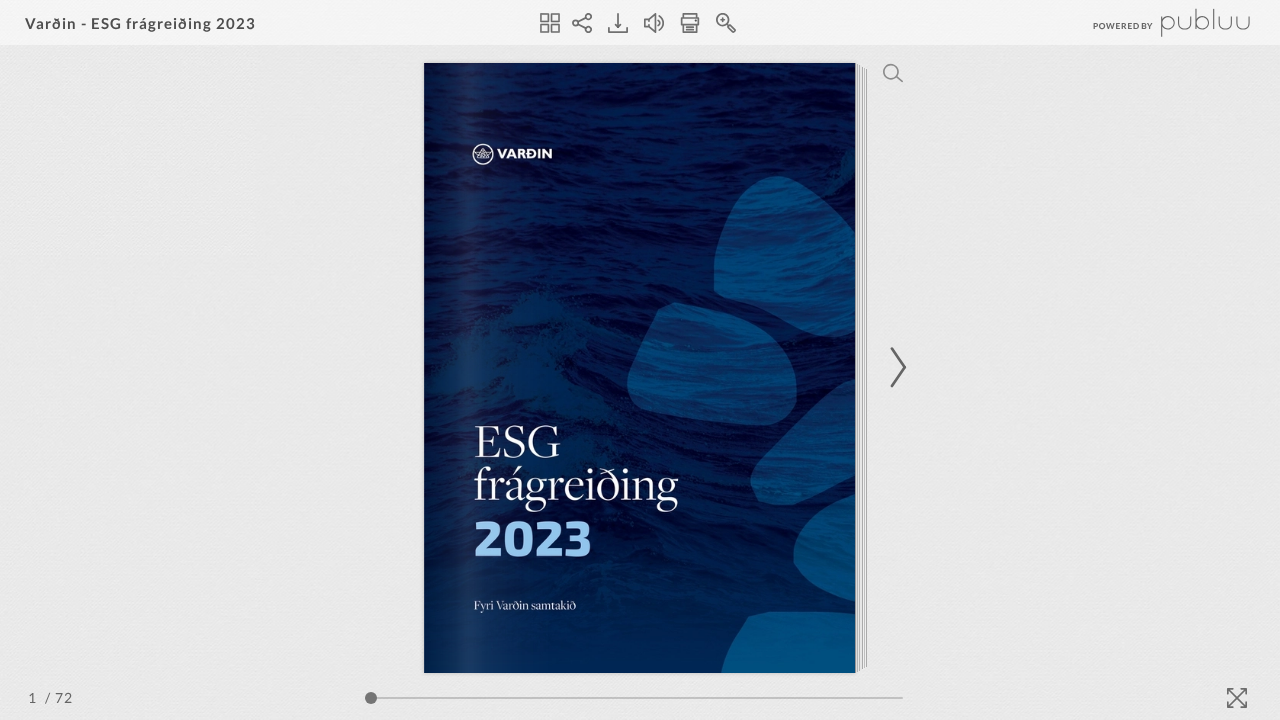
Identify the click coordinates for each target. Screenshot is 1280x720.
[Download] (618, 23)
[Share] (582, 23)
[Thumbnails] (550, 23)
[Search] (893, 73)
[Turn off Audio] (654, 23)
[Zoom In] (726, 23)
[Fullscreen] (1237, 698)
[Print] (690, 23)
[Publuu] (1155, 22)
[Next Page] (895, 367)
